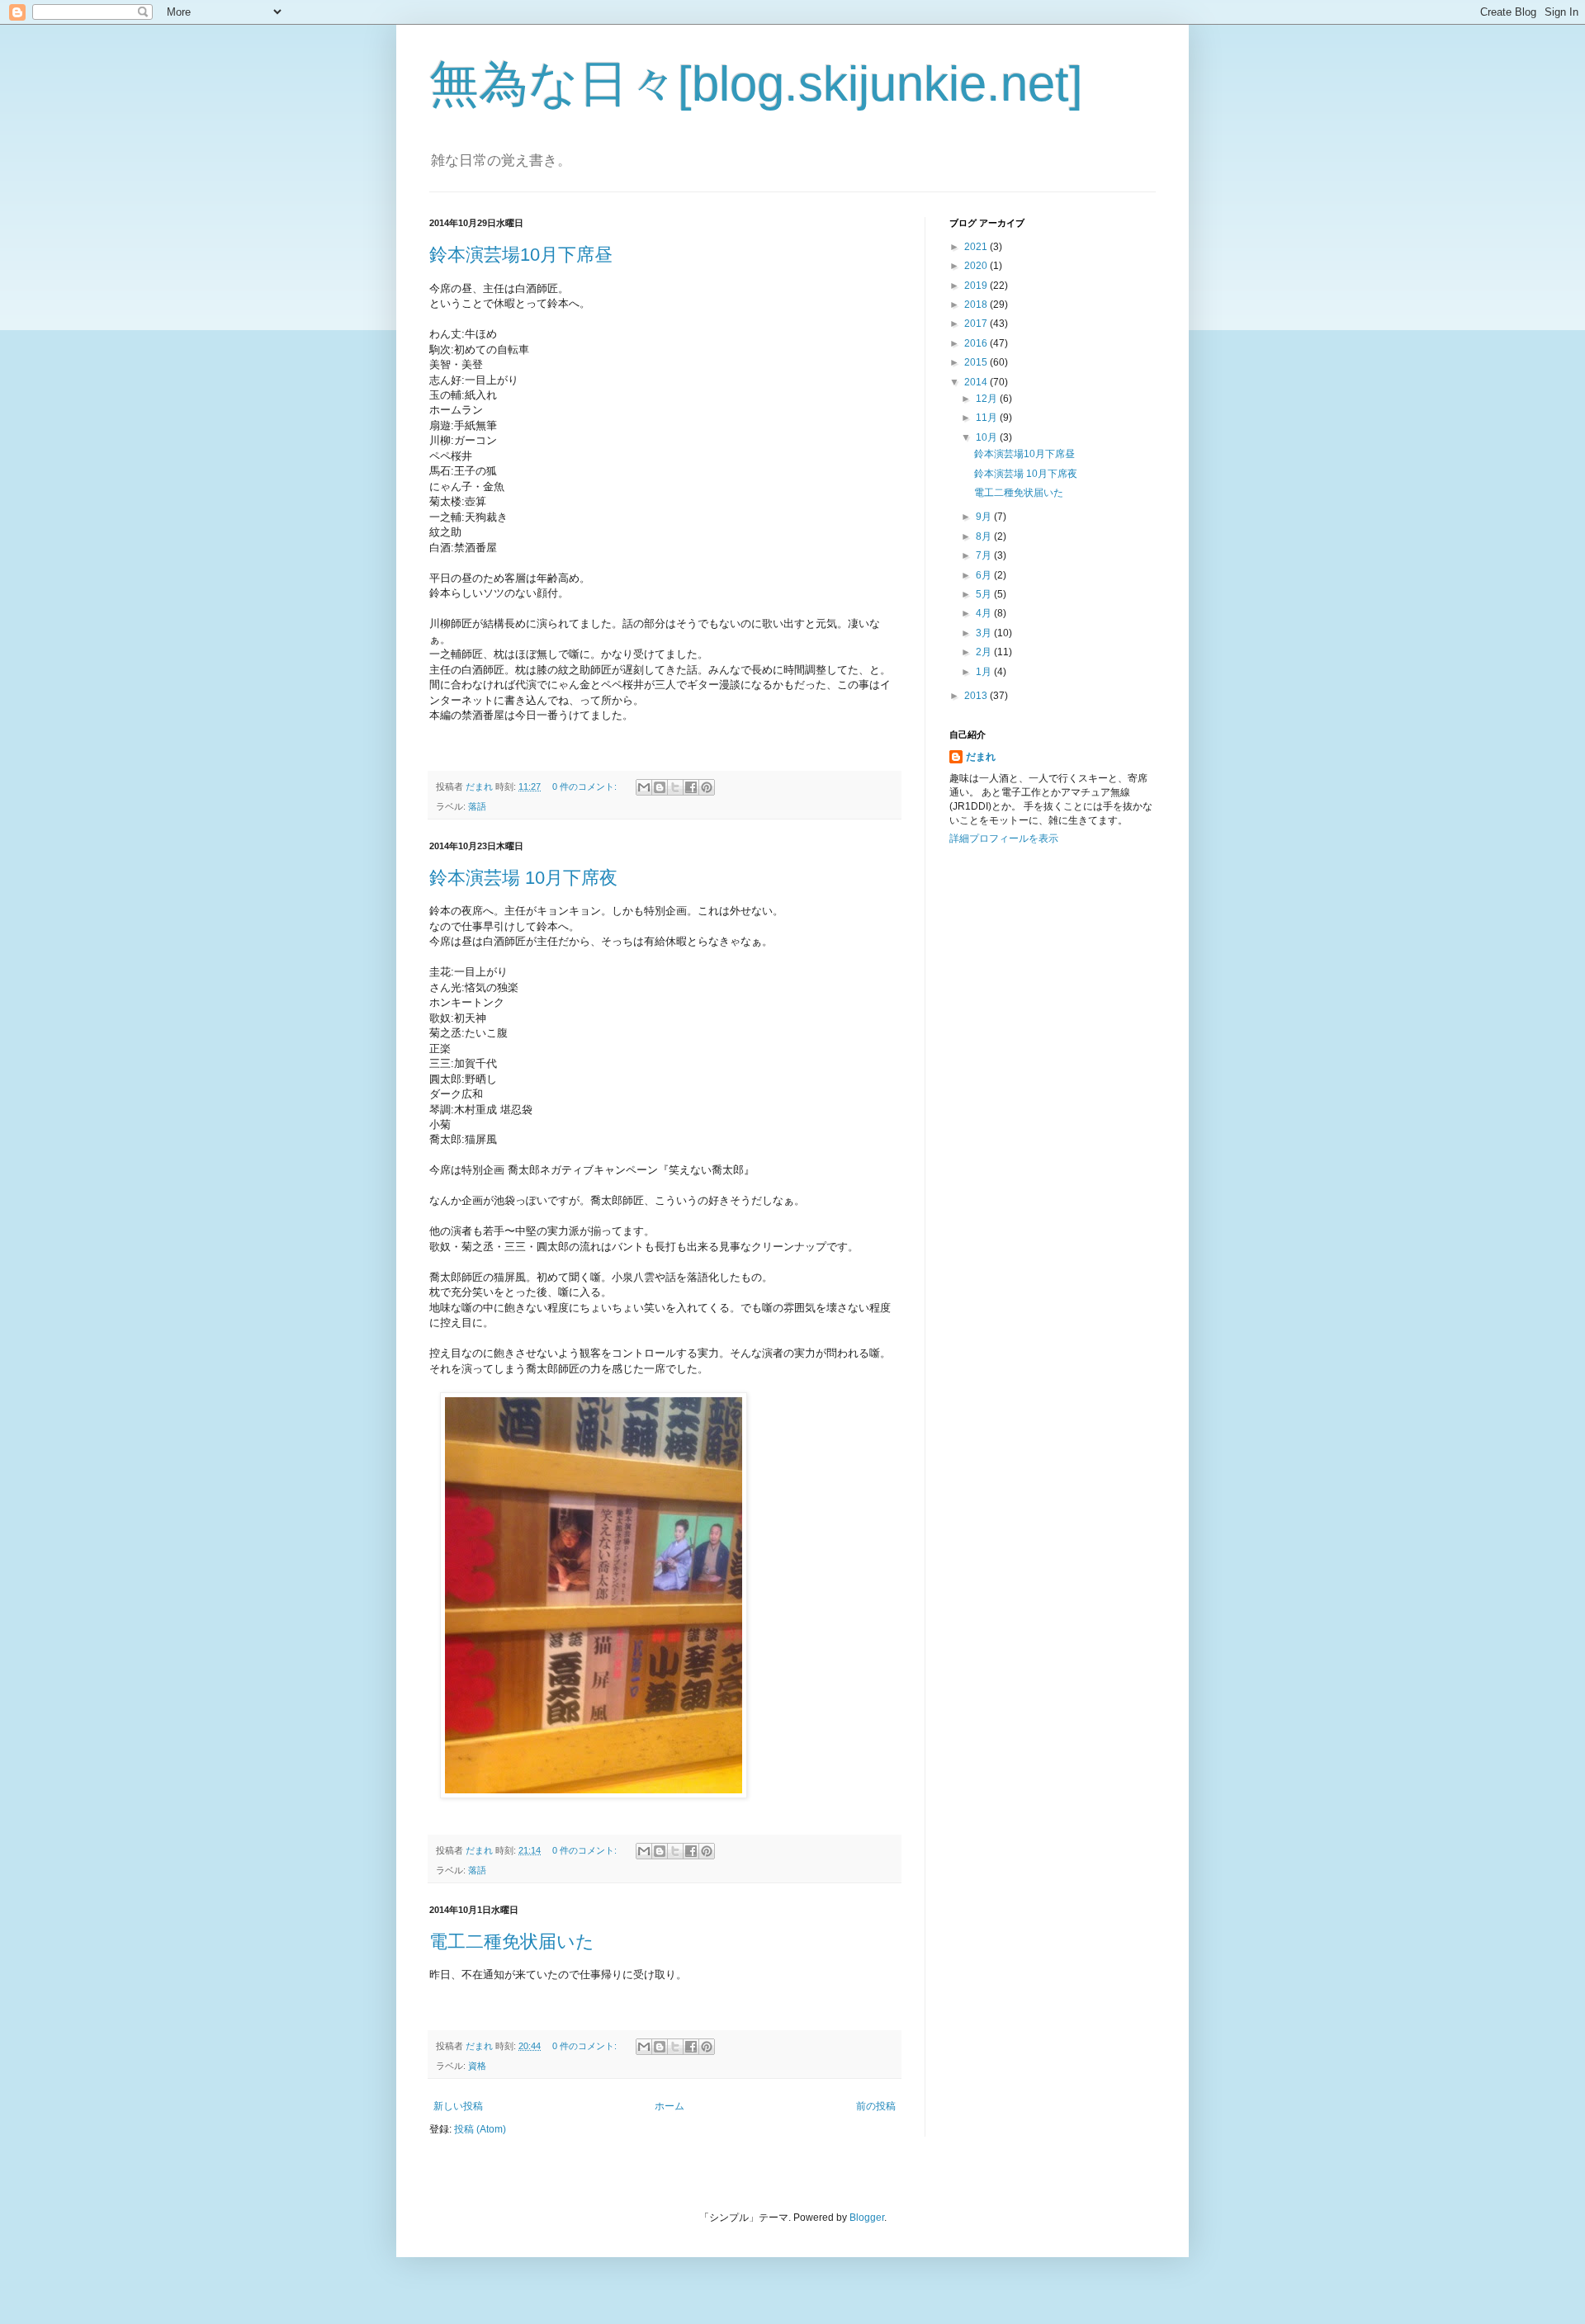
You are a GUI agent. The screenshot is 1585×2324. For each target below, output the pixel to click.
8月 (985, 536)
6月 (985, 575)
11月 (988, 418)
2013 (977, 696)
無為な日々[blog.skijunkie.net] (756, 84)
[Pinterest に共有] (707, 787)
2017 (977, 324)
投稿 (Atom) (480, 2129)
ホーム (669, 2106)
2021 (977, 247)
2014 (977, 382)
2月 (985, 652)
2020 (977, 266)
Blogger (867, 2218)
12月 (988, 399)
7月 (985, 555)
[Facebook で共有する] (691, 787)
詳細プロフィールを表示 (1004, 838)
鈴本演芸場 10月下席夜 (523, 878)
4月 (985, 613)
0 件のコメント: (586, 786)
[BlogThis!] (660, 787)
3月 (985, 633)
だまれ (981, 757)
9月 (985, 517)
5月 (985, 594)
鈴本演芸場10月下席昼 (521, 255)
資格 (477, 2066)
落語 (477, 806)
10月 (988, 437)
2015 (977, 362)
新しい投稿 (458, 2106)
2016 (977, 343)
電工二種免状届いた (512, 1941)
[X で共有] (675, 787)
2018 (977, 305)
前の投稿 (876, 2106)
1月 (985, 672)
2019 (977, 286)
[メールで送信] (644, 787)
